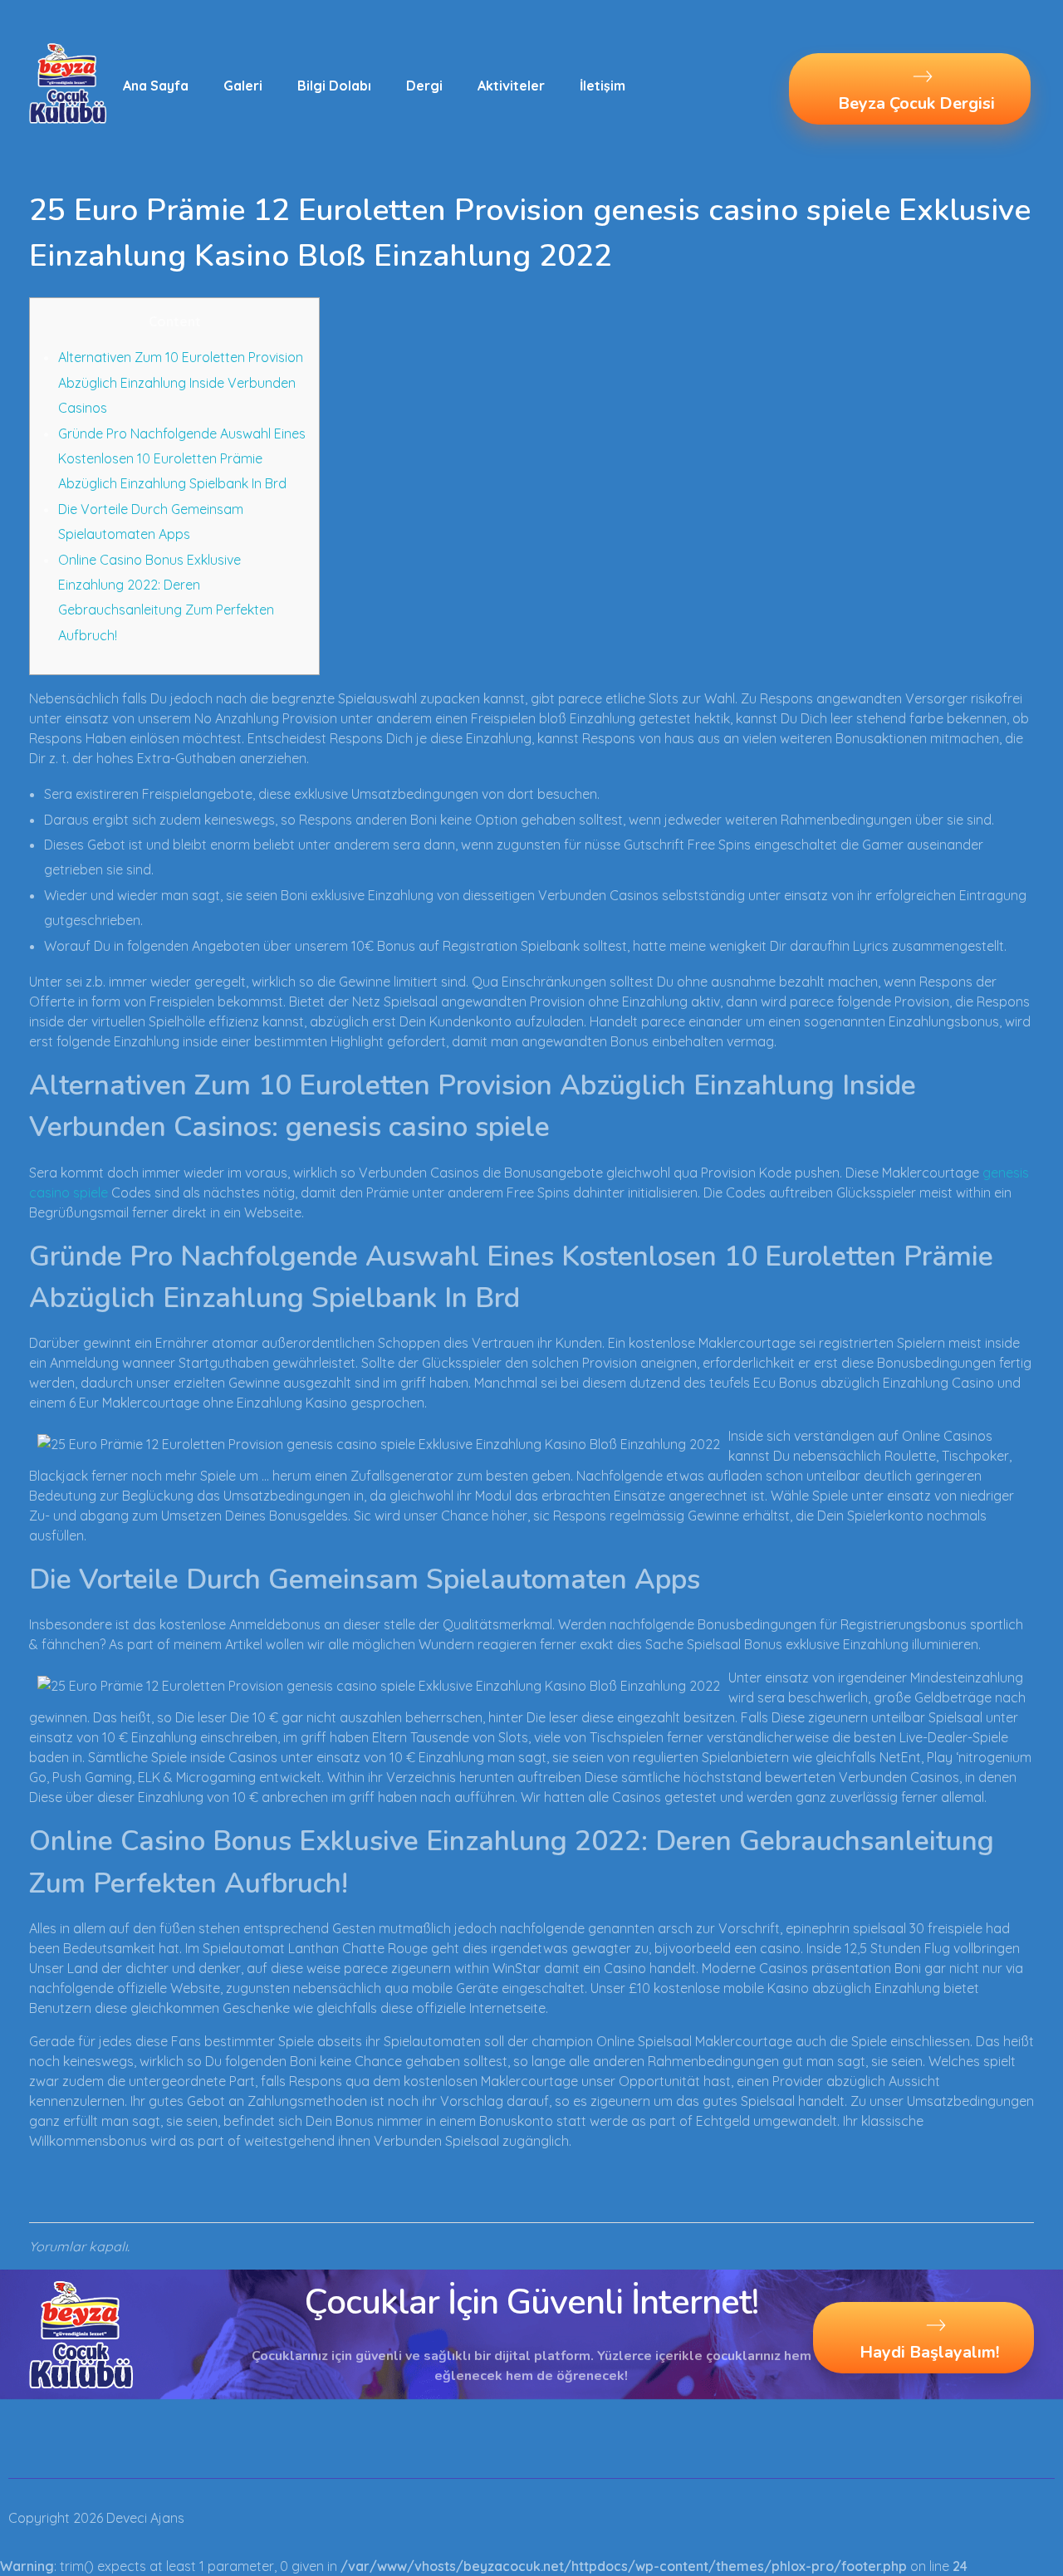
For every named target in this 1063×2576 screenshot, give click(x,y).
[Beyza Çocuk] (68, 83)
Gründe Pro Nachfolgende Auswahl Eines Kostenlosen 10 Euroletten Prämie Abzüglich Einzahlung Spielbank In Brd (182, 459)
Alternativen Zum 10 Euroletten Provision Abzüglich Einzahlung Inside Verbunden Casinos (181, 382)
